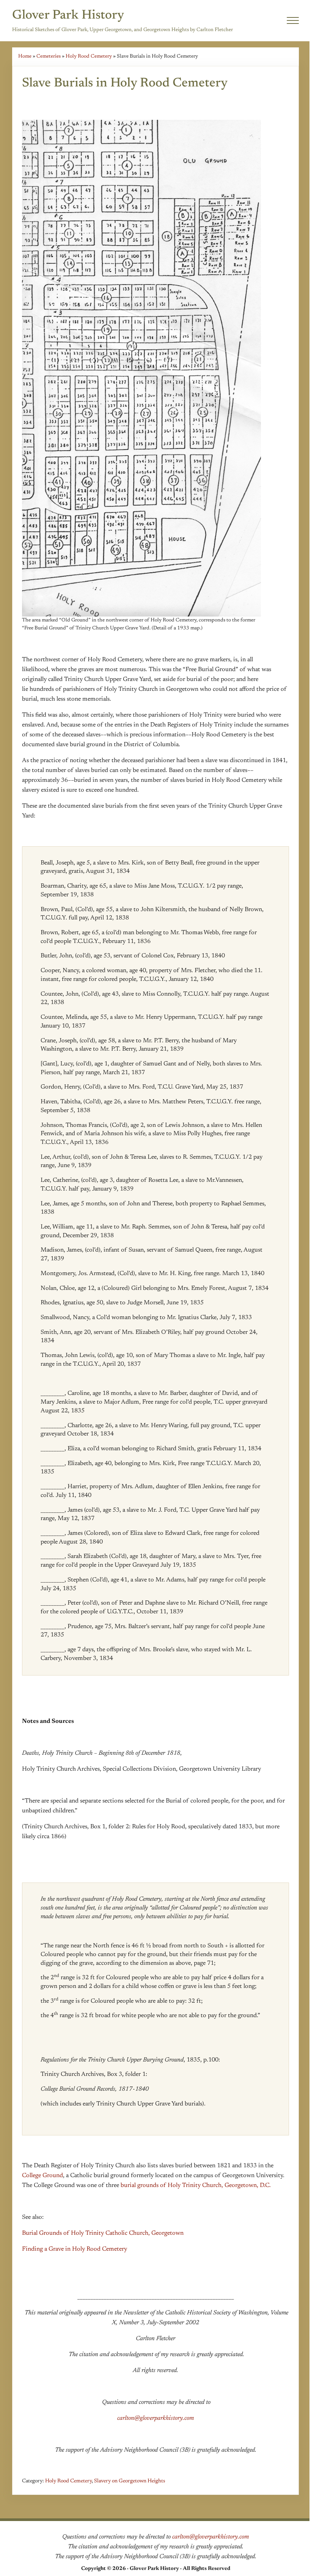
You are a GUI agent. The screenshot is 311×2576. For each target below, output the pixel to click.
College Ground (42, 2176)
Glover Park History (68, 16)
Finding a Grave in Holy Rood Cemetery (75, 2249)
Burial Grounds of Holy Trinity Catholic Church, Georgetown (103, 2233)
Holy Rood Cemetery (89, 56)
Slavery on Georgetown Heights (130, 2481)
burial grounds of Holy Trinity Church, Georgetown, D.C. (196, 2185)
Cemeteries (49, 56)
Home (25, 56)
